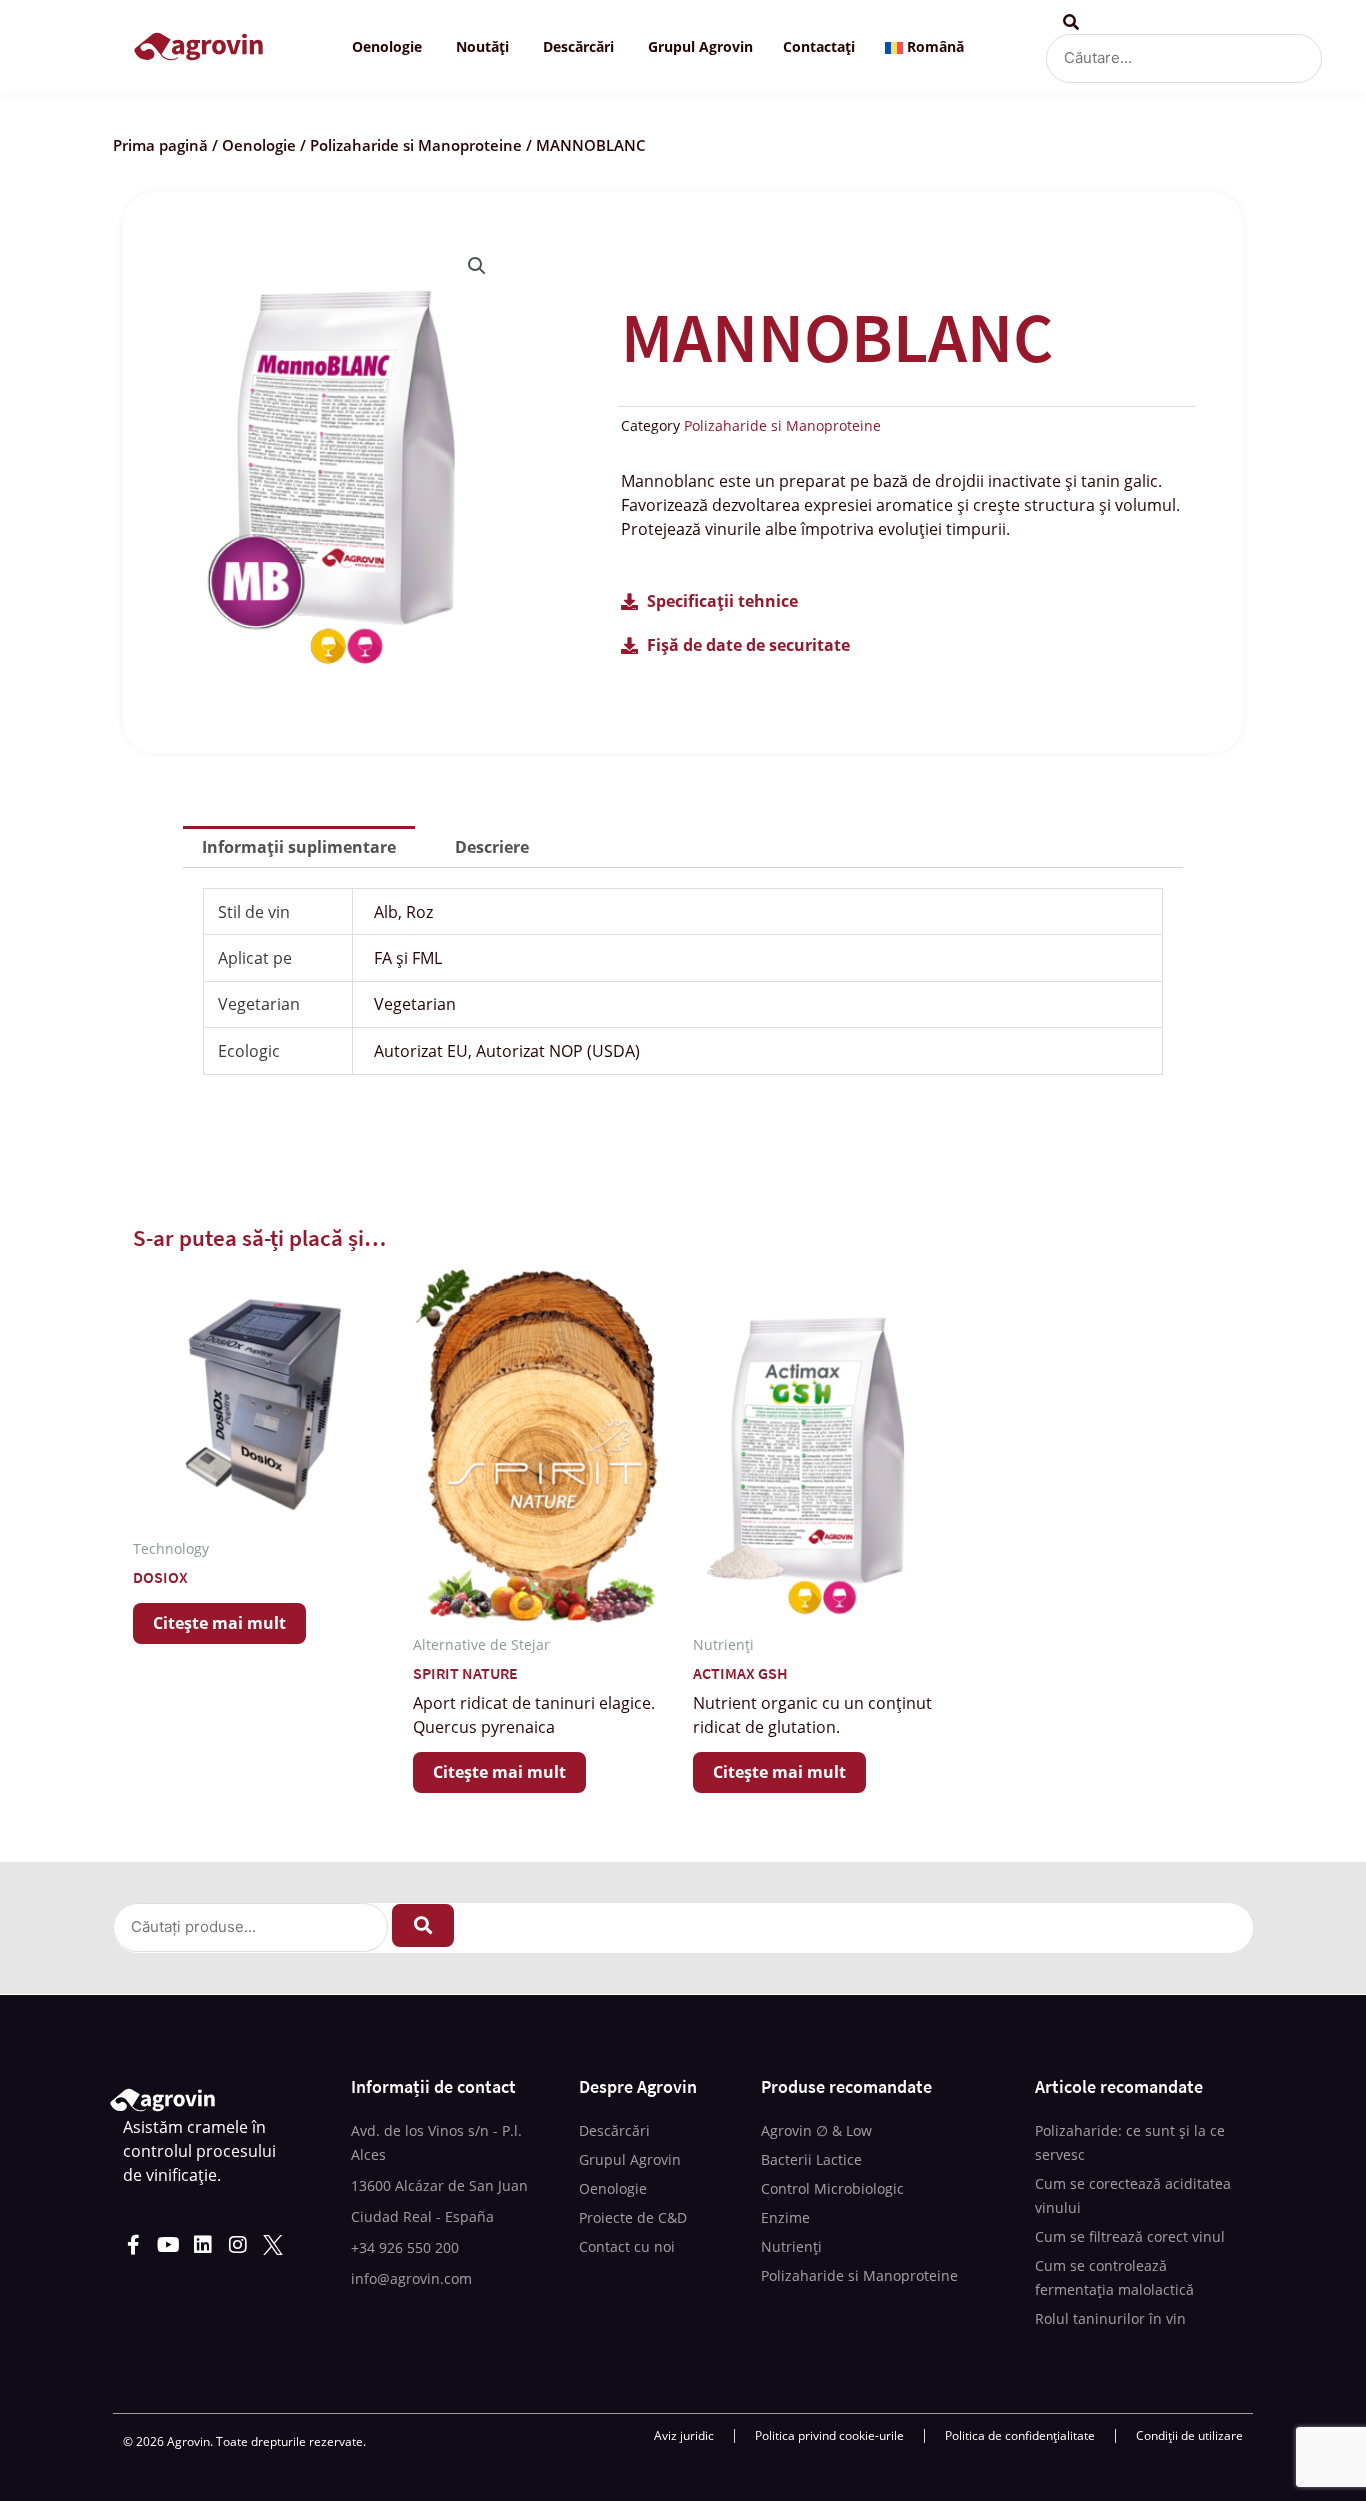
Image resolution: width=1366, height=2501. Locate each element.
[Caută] (423, 1925)
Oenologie (259, 145)
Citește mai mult (219, 1623)
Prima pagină (160, 145)
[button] (477, 266)
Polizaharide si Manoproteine (416, 145)
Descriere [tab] (492, 847)
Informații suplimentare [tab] (299, 847)
